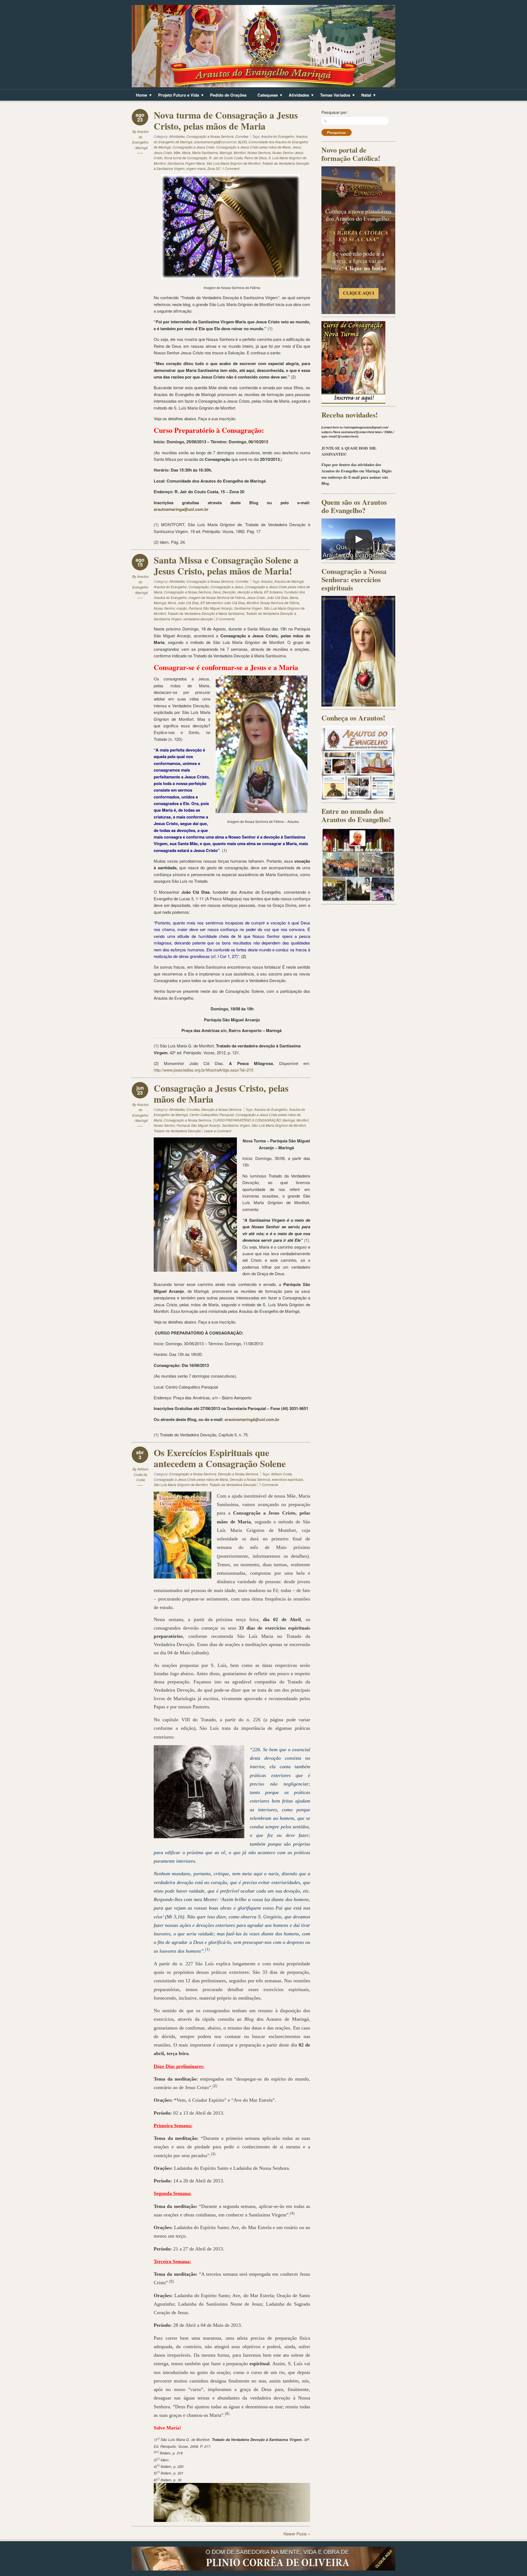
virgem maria (196, 168)
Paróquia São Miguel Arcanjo (211, 608)
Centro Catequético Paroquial (212, 1115)
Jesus (297, 147)
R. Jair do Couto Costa (226, 158)
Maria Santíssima (205, 152)
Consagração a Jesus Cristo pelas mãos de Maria (253, 147)
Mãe (177, 152)
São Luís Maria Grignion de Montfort (233, 163)
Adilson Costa (281, 1474)
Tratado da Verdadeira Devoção (177, 1131)
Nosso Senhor (164, 608)
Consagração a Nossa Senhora (210, 136)
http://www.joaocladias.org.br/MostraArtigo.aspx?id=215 (204, 1070)
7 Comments (269, 1485)
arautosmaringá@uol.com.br (215, 142)
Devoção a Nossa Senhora (221, 1109)
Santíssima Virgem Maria (186, 163)
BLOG (242, 142)
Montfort (240, 152)
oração (182, 608)
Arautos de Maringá (289, 581)
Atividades (297, 96)
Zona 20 (213, 168)
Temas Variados (333, 96)
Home (139, 96)
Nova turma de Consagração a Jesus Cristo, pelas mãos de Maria (226, 120)
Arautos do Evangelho (278, 136)
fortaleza (276, 592)
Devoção (229, 592)
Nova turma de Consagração (186, 158)
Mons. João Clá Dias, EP (186, 603)
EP (266, 592)
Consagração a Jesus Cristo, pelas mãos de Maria (221, 1094)
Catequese (266, 96)
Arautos (267, 581)
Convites (242, 136)
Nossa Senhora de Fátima (280, 603)
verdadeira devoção (198, 619)
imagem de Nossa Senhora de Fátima (217, 597)
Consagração (199, 587)
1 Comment (231, 168)
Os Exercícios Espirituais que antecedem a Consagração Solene (220, 1458)
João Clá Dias (277, 597)
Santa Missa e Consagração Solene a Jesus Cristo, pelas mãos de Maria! (226, 565)
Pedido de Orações (228, 95)
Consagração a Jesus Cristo (194, 147)
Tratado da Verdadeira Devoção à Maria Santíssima (206, 613)
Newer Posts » (297, 2534)
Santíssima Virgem (248, 608)
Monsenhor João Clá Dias (225, 603)
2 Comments (225, 619)
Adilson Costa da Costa (141, 1474)
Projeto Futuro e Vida (176, 96)
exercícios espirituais (287, 1479)
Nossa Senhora (259, 152)
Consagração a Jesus (227, 587)
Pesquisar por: (334, 112)
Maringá (226, 152)
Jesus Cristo (163, 152)
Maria (186, 152)
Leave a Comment (217, 1131)
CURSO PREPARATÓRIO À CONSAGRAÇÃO (247, 1120)
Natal (364, 96)
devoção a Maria (250, 592)
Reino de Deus (256, 158)
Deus (217, 592)
